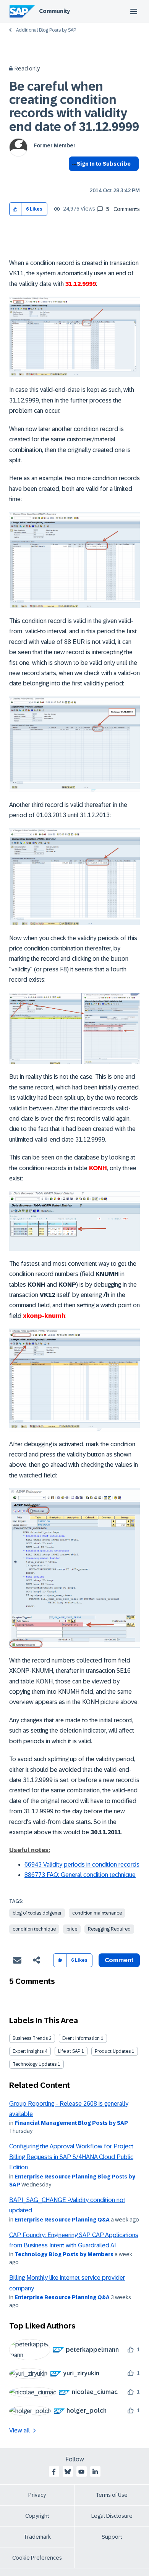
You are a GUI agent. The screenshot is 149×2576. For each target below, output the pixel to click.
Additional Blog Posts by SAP (46, 30)
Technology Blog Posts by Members (64, 2254)
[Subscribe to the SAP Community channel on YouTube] (81, 2472)
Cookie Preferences (37, 2558)
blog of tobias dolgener (37, 1913)
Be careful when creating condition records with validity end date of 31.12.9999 (74, 107)
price (72, 1929)
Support (112, 2537)
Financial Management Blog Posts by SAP (71, 2123)
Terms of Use (112, 2495)
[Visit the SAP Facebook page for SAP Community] (54, 2472)
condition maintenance (97, 1913)
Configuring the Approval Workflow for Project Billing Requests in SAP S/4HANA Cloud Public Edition (71, 2157)
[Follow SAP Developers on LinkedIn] (95, 2472)
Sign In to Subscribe (104, 164)
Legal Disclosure (112, 2516)
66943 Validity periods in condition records (82, 1865)
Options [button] (73, 177)
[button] (15, 209)
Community (54, 11)
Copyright (37, 2516)
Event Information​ (81, 2038)
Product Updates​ (113, 2051)
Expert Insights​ (28, 2051)
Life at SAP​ (69, 2051)
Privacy (37, 2495)
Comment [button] (119, 1960)
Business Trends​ (30, 2038)
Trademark (37, 2537)
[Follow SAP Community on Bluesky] (68, 2472)
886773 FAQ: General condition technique (80, 1875)
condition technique (34, 1929)
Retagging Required (109, 1929)
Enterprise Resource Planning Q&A (62, 2220)
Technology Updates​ (35, 2064)
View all (19, 2430)
